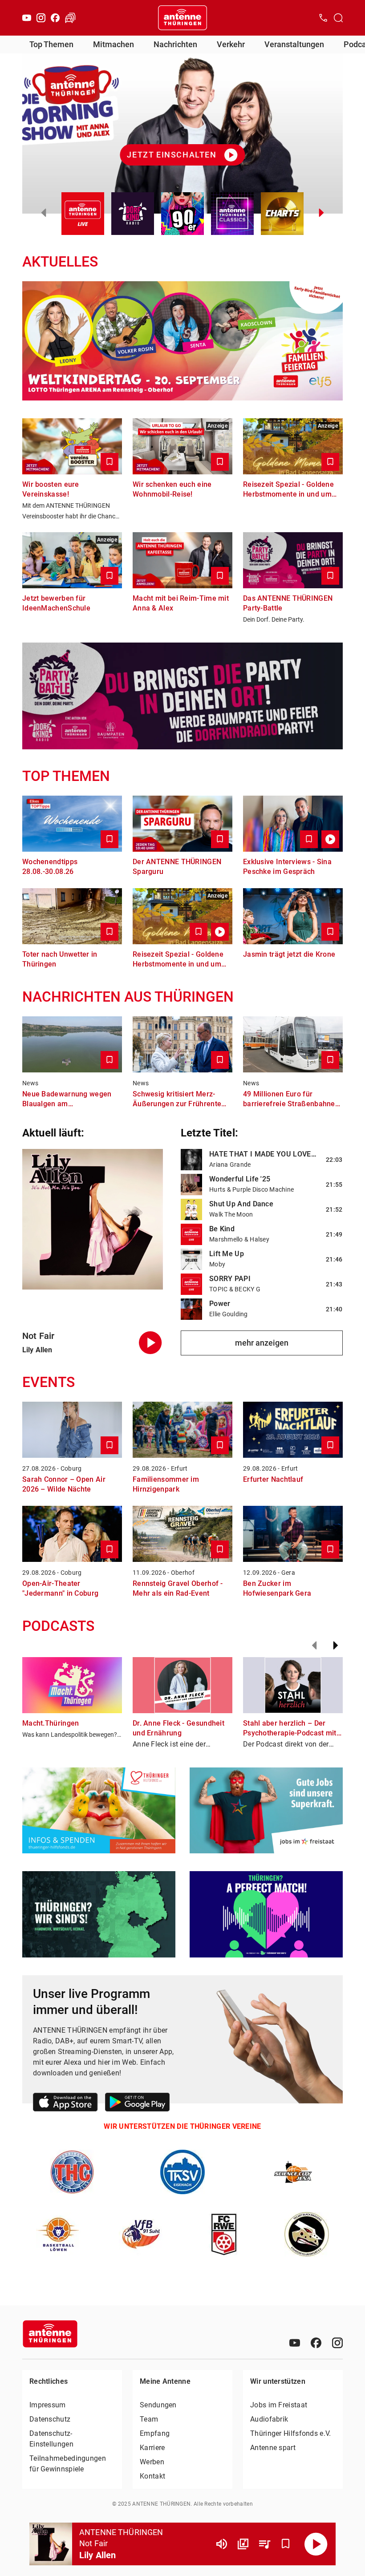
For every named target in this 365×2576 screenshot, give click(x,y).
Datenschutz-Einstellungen (51, 2439)
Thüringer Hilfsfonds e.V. (291, 2433)
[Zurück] (314, 1646)
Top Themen (51, 44)
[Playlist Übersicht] (264, 2544)
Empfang (155, 2433)
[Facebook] (55, 18)
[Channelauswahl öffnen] (338, 18)
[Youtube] (27, 18)
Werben (152, 2462)
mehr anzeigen (262, 1343)
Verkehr (231, 44)
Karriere (152, 2448)
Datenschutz (50, 2419)
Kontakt (152, 2476)
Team (149, 2419)
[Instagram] (41, 18)
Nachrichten (175, 44)
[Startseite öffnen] (182, 18)
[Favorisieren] (286, 2544)
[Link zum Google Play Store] (137, 2104)
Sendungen (158, 2405)
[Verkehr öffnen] (70, 18)
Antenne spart (273, 2448)
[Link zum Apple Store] (65, 2104)
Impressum (48, 2405)
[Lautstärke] (222, 2544)
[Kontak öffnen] (323, 18)
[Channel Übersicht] (243, 2544)
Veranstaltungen (294, 44)
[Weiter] (336, 1646)
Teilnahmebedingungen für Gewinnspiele (68, 2464)
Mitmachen (114, 44)
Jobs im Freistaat (279, 2405)
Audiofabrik (269, 2419)
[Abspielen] (316, 2544)
